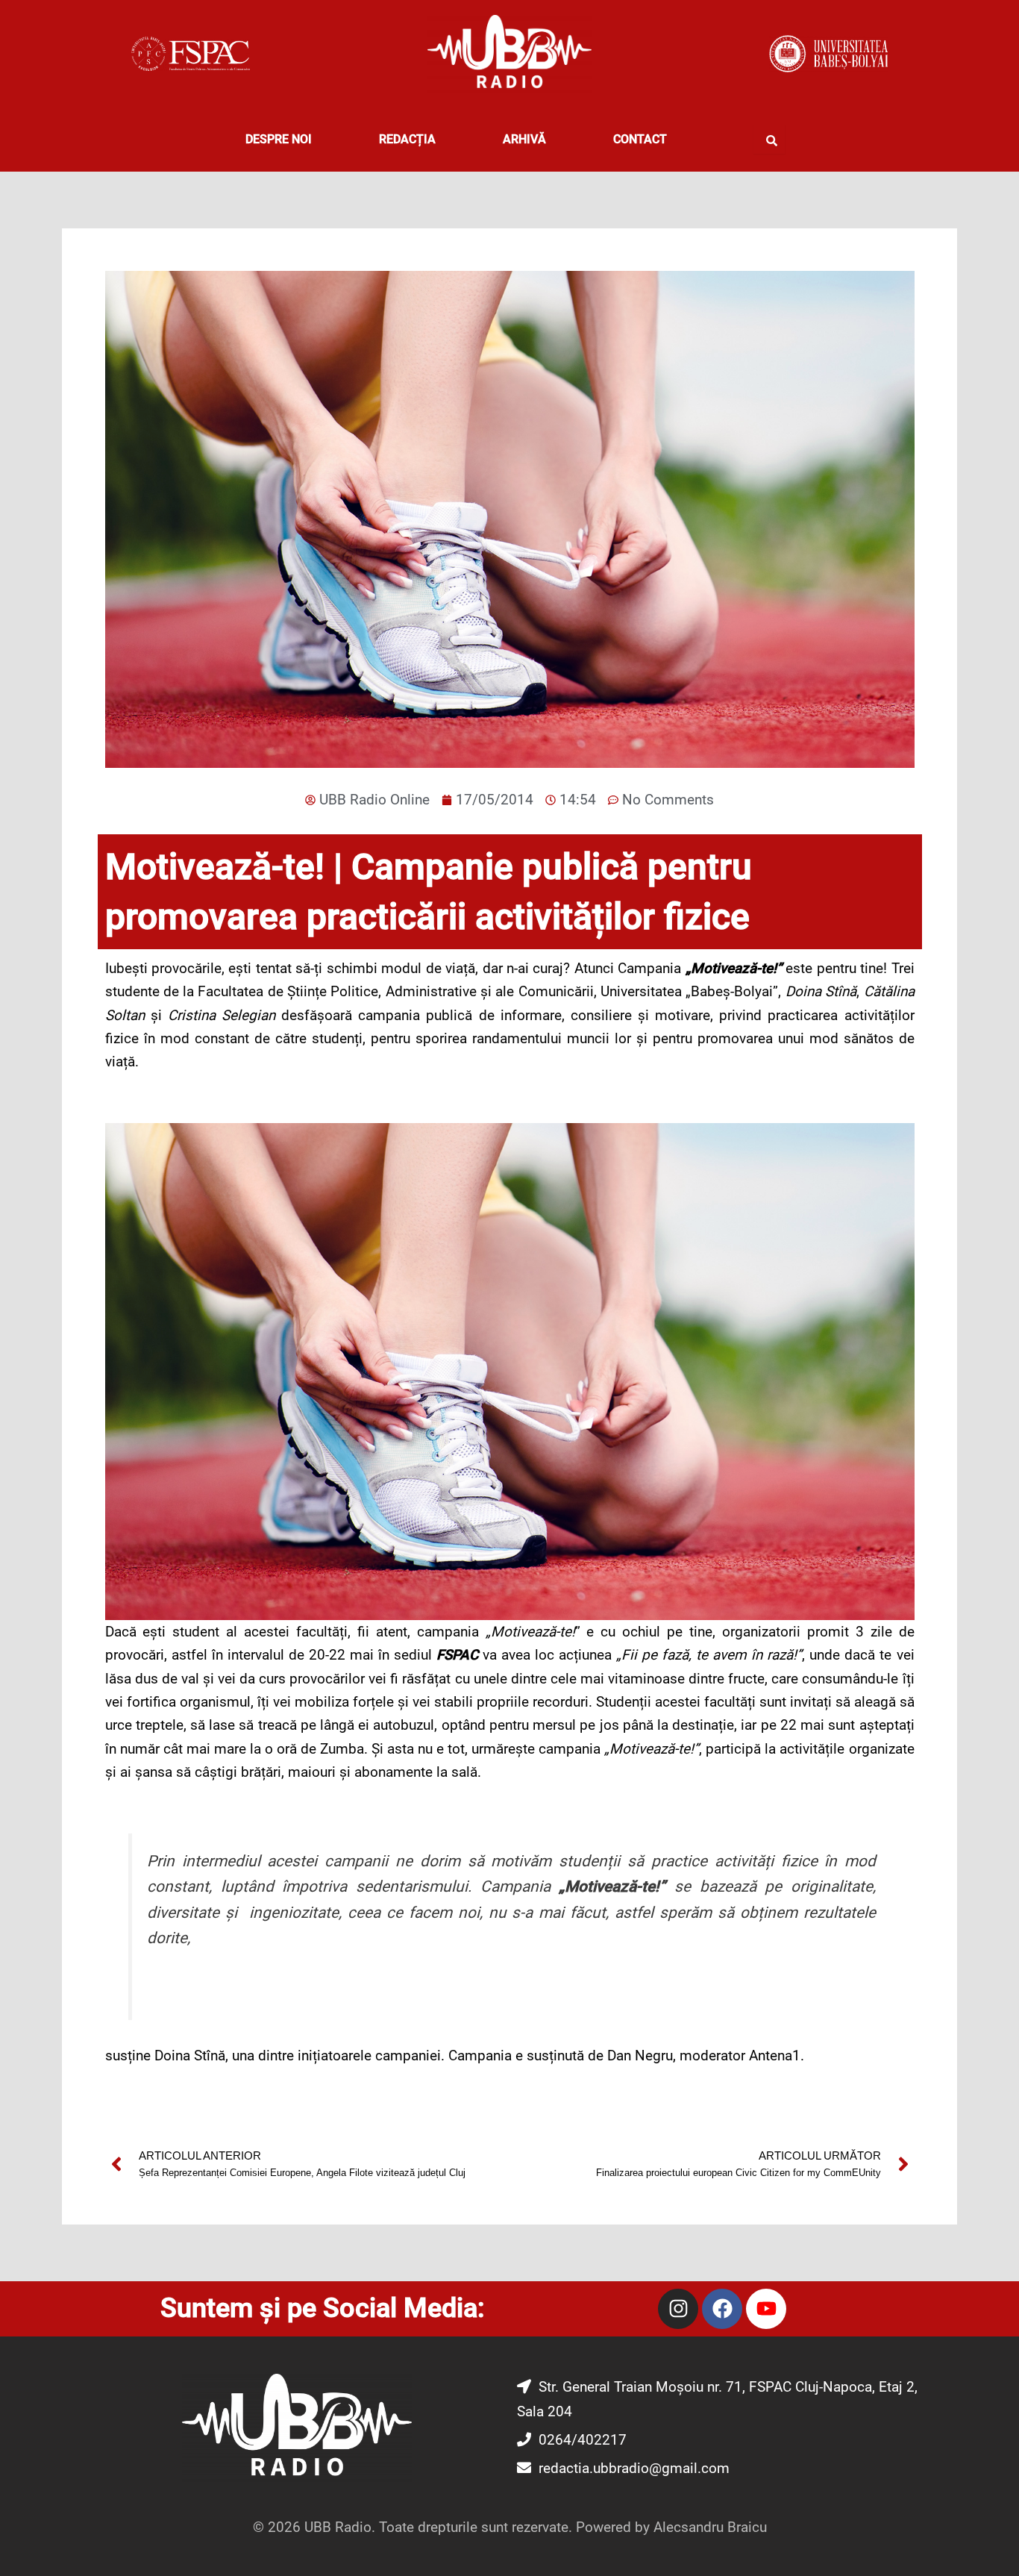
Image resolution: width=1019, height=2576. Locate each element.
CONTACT (640, 139)
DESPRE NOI (279, 139)
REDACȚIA (407, 139)
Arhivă (524, 139)
